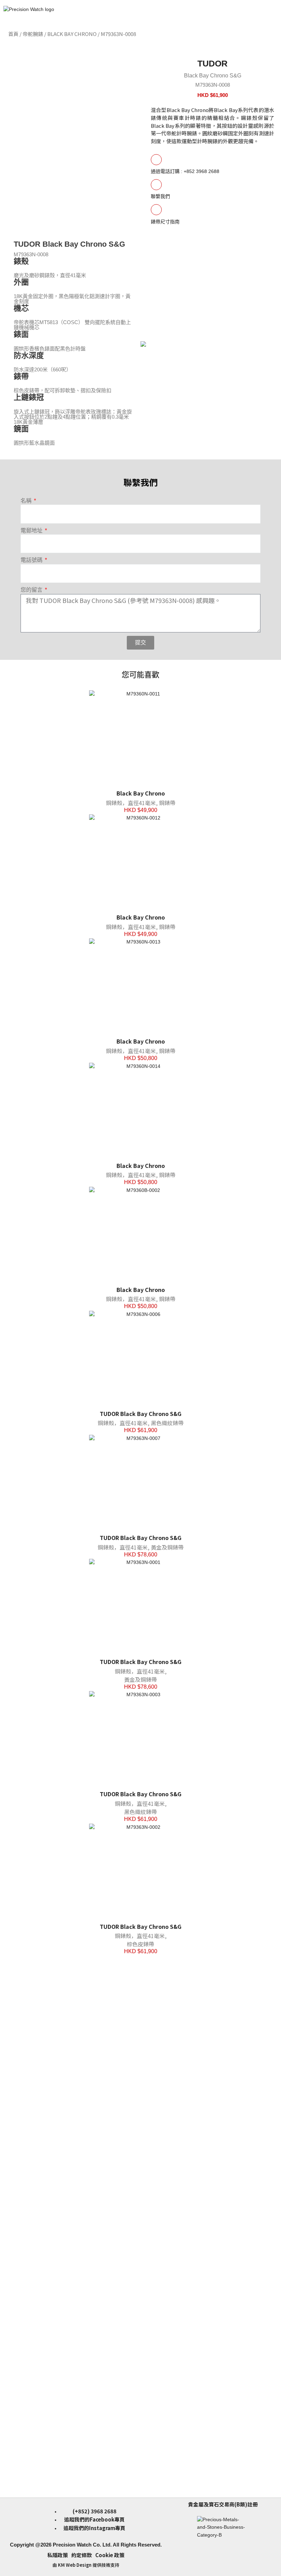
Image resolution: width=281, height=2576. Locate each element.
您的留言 (32, 590)
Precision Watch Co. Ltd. (82, 2545)
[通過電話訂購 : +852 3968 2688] (156, 160)
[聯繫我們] (156, 185)
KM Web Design (75, 2565)
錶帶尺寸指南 (165, 222)
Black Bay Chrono (72, 34)
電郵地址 (32, 531)
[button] (274, 34)
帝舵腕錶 (33, 34)
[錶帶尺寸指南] (156, 210)
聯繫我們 (160, 196)
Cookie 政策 (110, 2555)
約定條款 (82, 2555)
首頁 (13, 34)
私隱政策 (58, 2555)
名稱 (27, 501)
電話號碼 (32, 560)
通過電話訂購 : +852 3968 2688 (185, 171)
